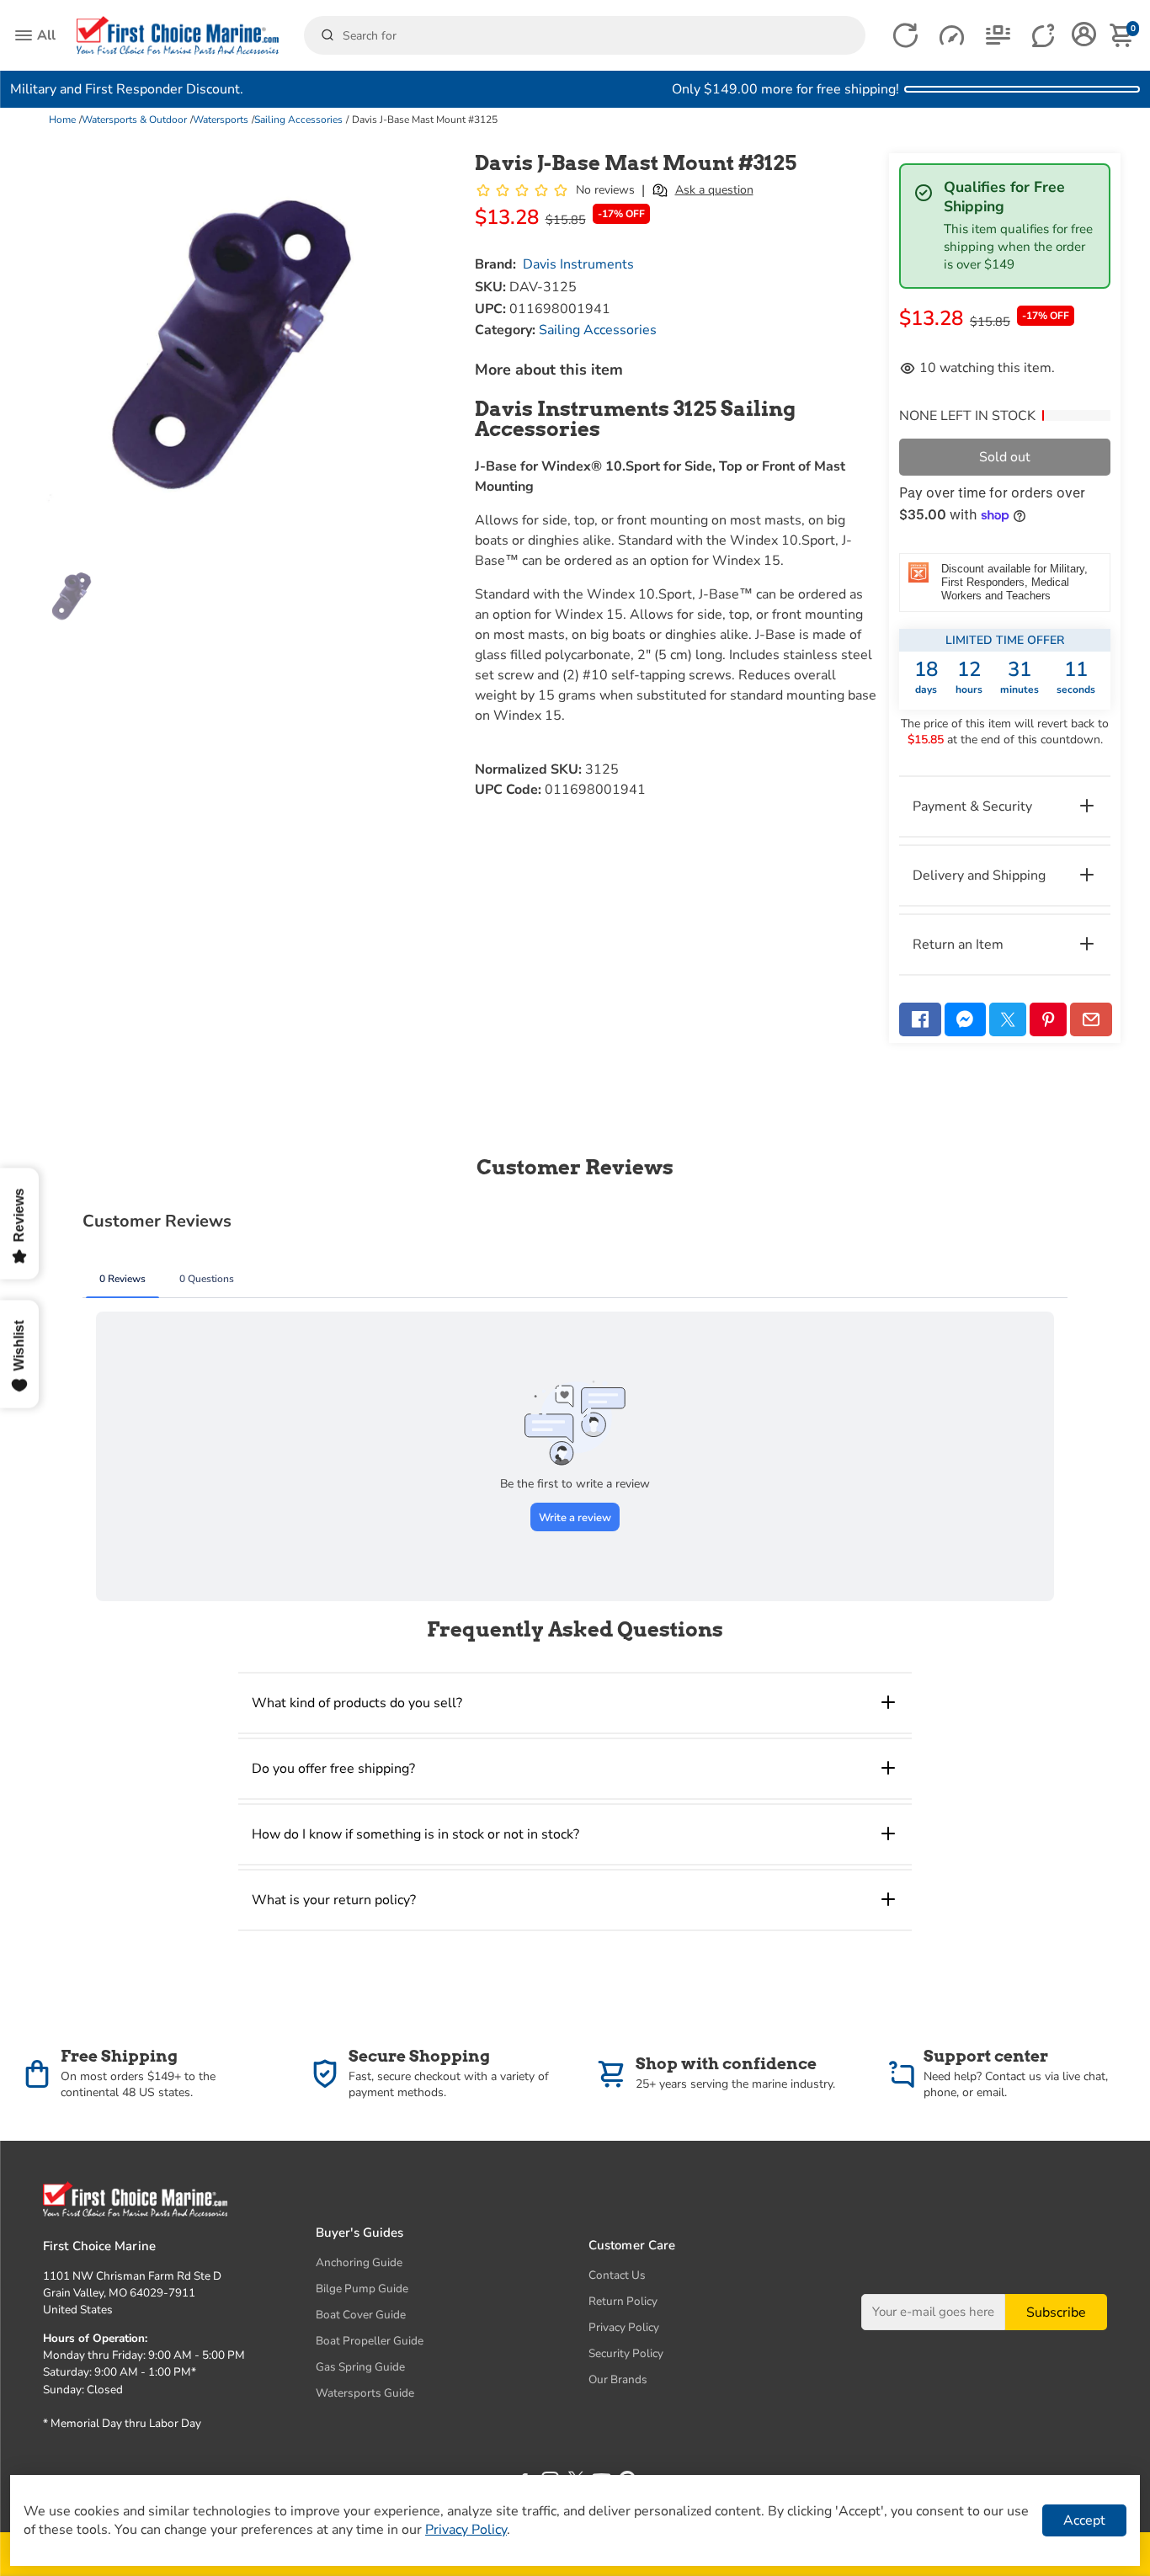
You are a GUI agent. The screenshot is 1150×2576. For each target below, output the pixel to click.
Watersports (221, 120)
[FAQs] (1044, 36)
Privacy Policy (624, 2327)
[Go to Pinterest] (1048, 1019)
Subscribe (1056, 2313)
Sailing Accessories (298, 120)
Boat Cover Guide (361, 2315)
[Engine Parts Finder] (952, 36)
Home (62, 120)
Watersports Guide (365, 2393)
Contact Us (617, 2275)
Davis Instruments (578, 264)
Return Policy (623, 2301)
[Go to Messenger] (966, 1019)
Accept (1084, 2520)
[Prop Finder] (905, 36)
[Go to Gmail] (1091, 1019)
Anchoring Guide (359, 2262)
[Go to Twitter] (1008, 1019)
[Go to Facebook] (920, 1019)
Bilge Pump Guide (362, 2289)
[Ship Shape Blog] (998, 36)
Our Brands (618, 2379)
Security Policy (626, 2353)
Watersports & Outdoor (134, 120)
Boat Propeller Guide (370, 2341)
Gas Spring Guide (360, 2367)
